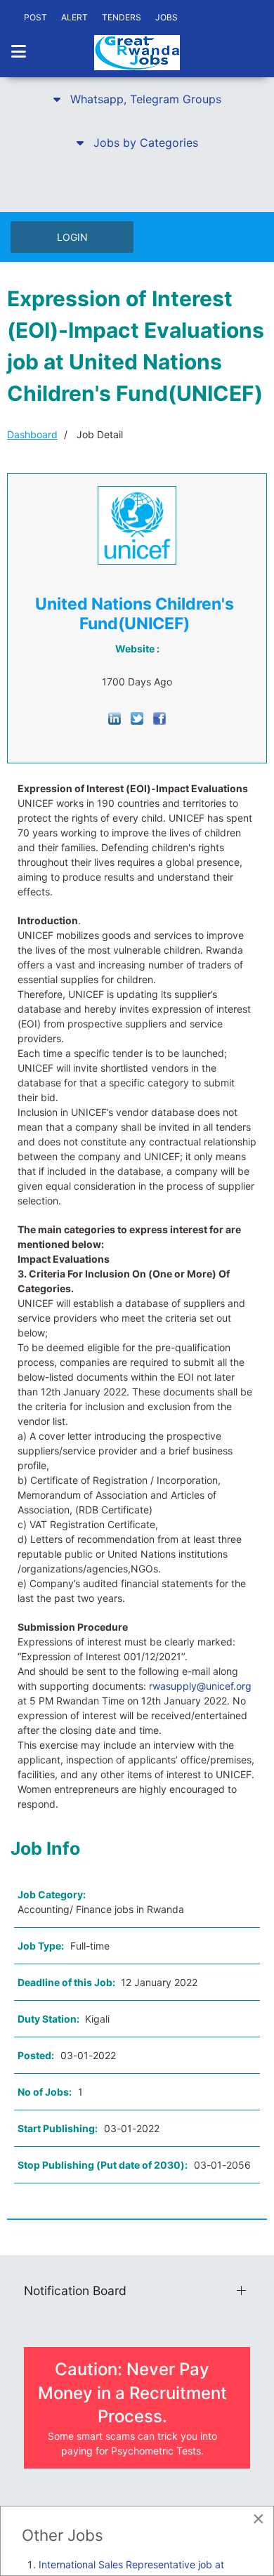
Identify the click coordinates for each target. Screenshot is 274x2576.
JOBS (167, 17)
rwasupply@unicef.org (200, 1686)
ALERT (74, 17)
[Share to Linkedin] (115, 717)
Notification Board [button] (75, 2291)
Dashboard (32, 434)
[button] (137, 99)
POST (35, 17)
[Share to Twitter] (137, 717)
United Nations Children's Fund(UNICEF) (135, 614)
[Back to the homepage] (137, 53)
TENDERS (122, 17)
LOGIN (72, 237)
